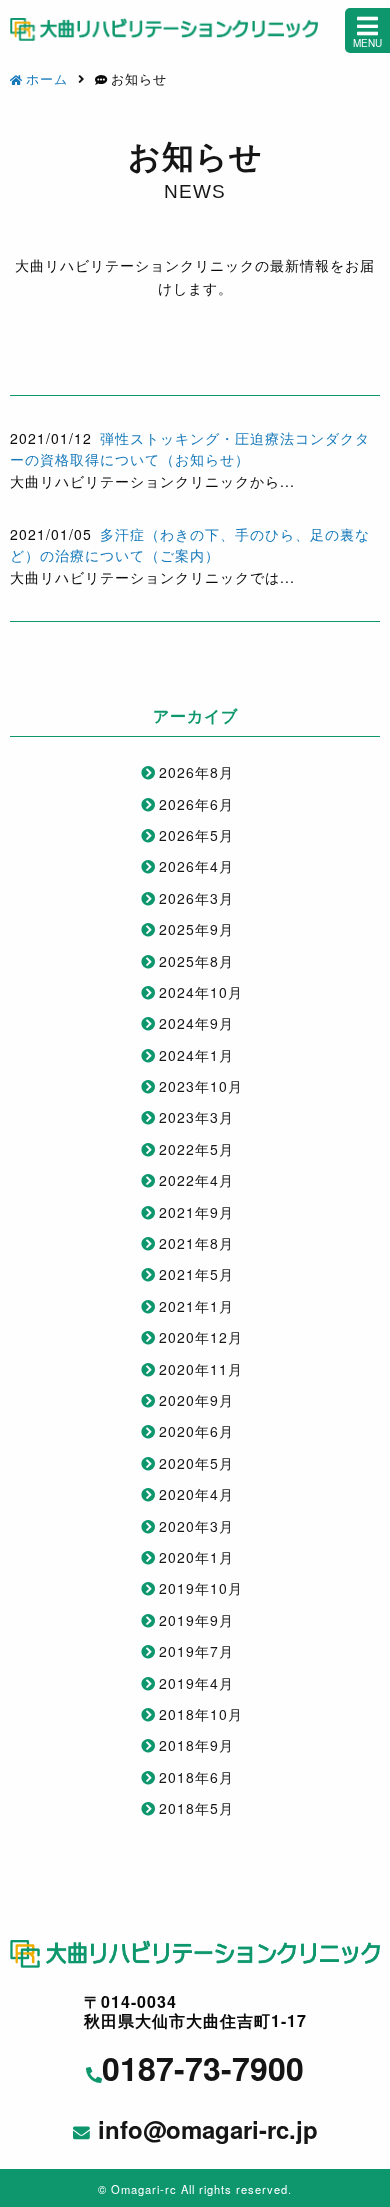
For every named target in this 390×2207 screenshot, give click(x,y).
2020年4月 (196, 1494)
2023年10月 (201, 1086)
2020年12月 (201, 1337)
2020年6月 (196, 1431)
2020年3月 (196, 1526)
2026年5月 (196, 835)
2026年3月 (196, 898)
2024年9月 (196, 1023)
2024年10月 (201, 992)
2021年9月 (196, 1212)
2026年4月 (196, 866)
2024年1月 (196, 1055)
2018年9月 (196, 1745)
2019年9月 (196, 1620)
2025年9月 (196, 929)
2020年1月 (196, 1557)
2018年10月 (201, 1714)
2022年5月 (196, 1149)
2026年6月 (196, 804)
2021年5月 (196, 1274)
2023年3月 (196, 1117)
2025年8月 (196, 961)
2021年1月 (196, 1306)
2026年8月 (196, 772)
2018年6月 (196, 1777)
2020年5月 (196, 1463)
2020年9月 (196, 1400)
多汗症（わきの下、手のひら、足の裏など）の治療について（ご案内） (190, 544)
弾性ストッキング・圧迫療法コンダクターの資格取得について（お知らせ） (190, 448)
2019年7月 (196, 1651)
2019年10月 (201, 1588)
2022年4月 (196, 1180)
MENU (367, 43)
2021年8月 (196, 1243)
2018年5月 (196, 1808)
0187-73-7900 (203, 2068)
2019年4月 (196, 1683)
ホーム (47, 78)
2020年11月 (201, 1369)
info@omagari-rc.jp (208, 2129)
